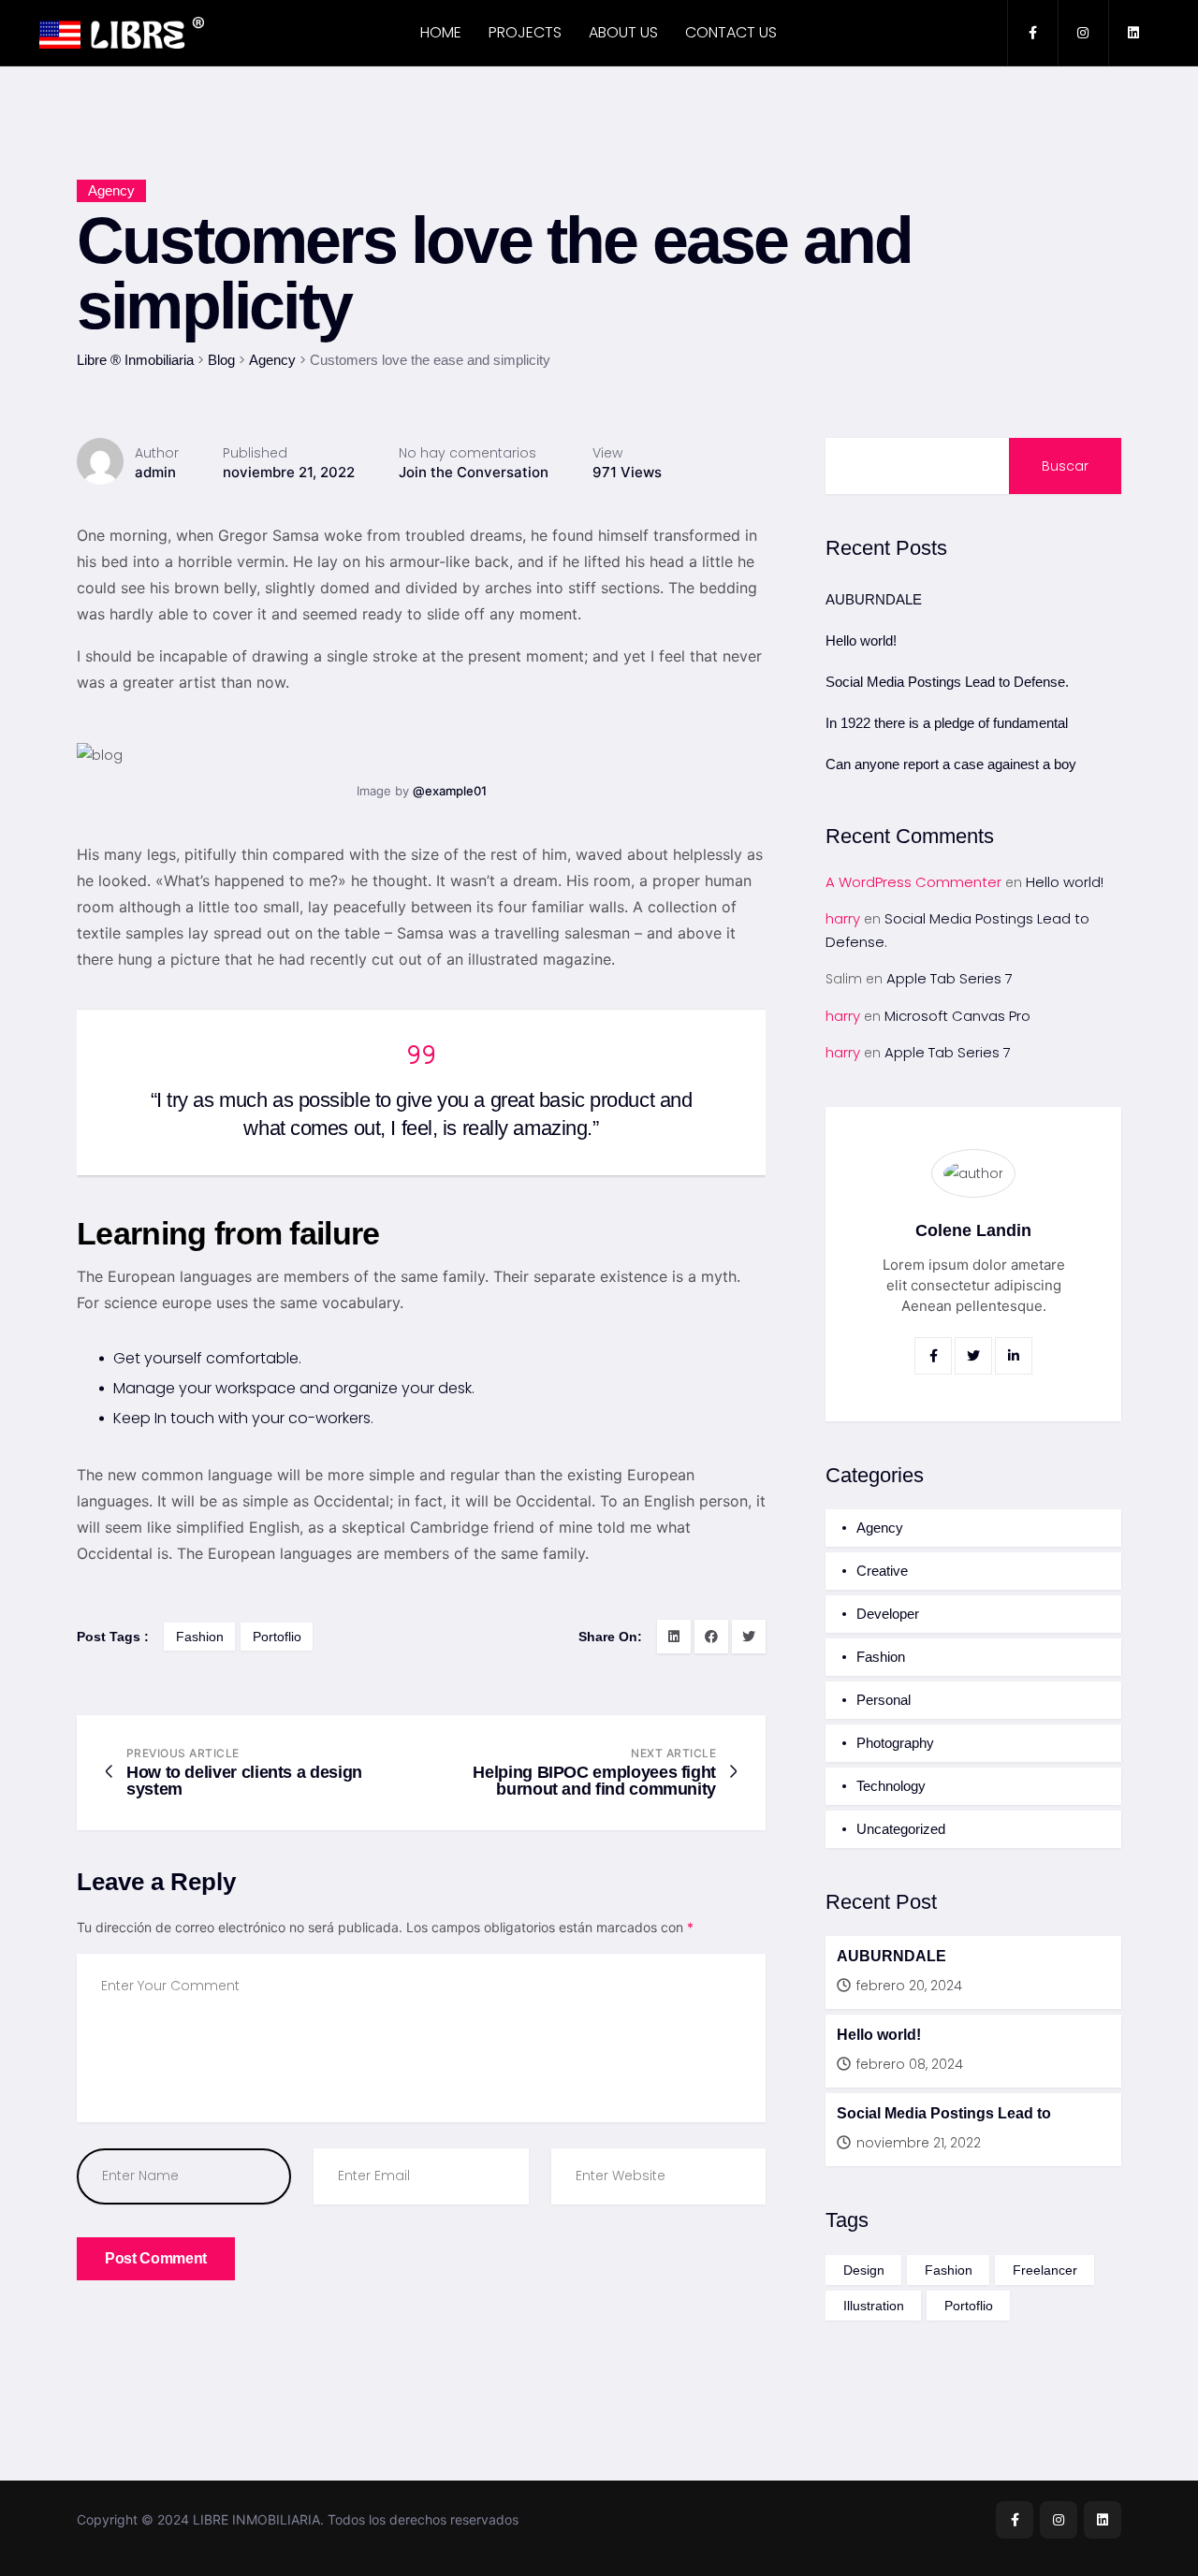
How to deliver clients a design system (244, 1781)
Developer (888, 1614)
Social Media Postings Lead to (944, 2113)
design (864, 2270)
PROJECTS (525, 32)
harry (843, 918)
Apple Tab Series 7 (950, 978)
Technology (891, 1786)
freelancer (1045, 2270)
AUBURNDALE (874, 599)
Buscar (1065, 466)
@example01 (450, 791)
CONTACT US (731, 32)
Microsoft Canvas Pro (957, 1016)
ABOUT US (623, 32)
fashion (200, 1637)
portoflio (277, 1637)
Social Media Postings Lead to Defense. (947, 682)
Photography (895, 1743)
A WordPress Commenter (913, 882)
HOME (441, 32)
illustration (874, 2306)
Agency (111, 190)
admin (155, 472)
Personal (884, 1700)
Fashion (881, 1657)
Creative (882, 1571)
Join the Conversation (474, 472)
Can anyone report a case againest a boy (951, 764)
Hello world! (861, 640)
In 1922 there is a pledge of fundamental (947, 723)
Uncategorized (901, 1829)
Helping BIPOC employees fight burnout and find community (594, 1781)
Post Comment (156, 2258)
